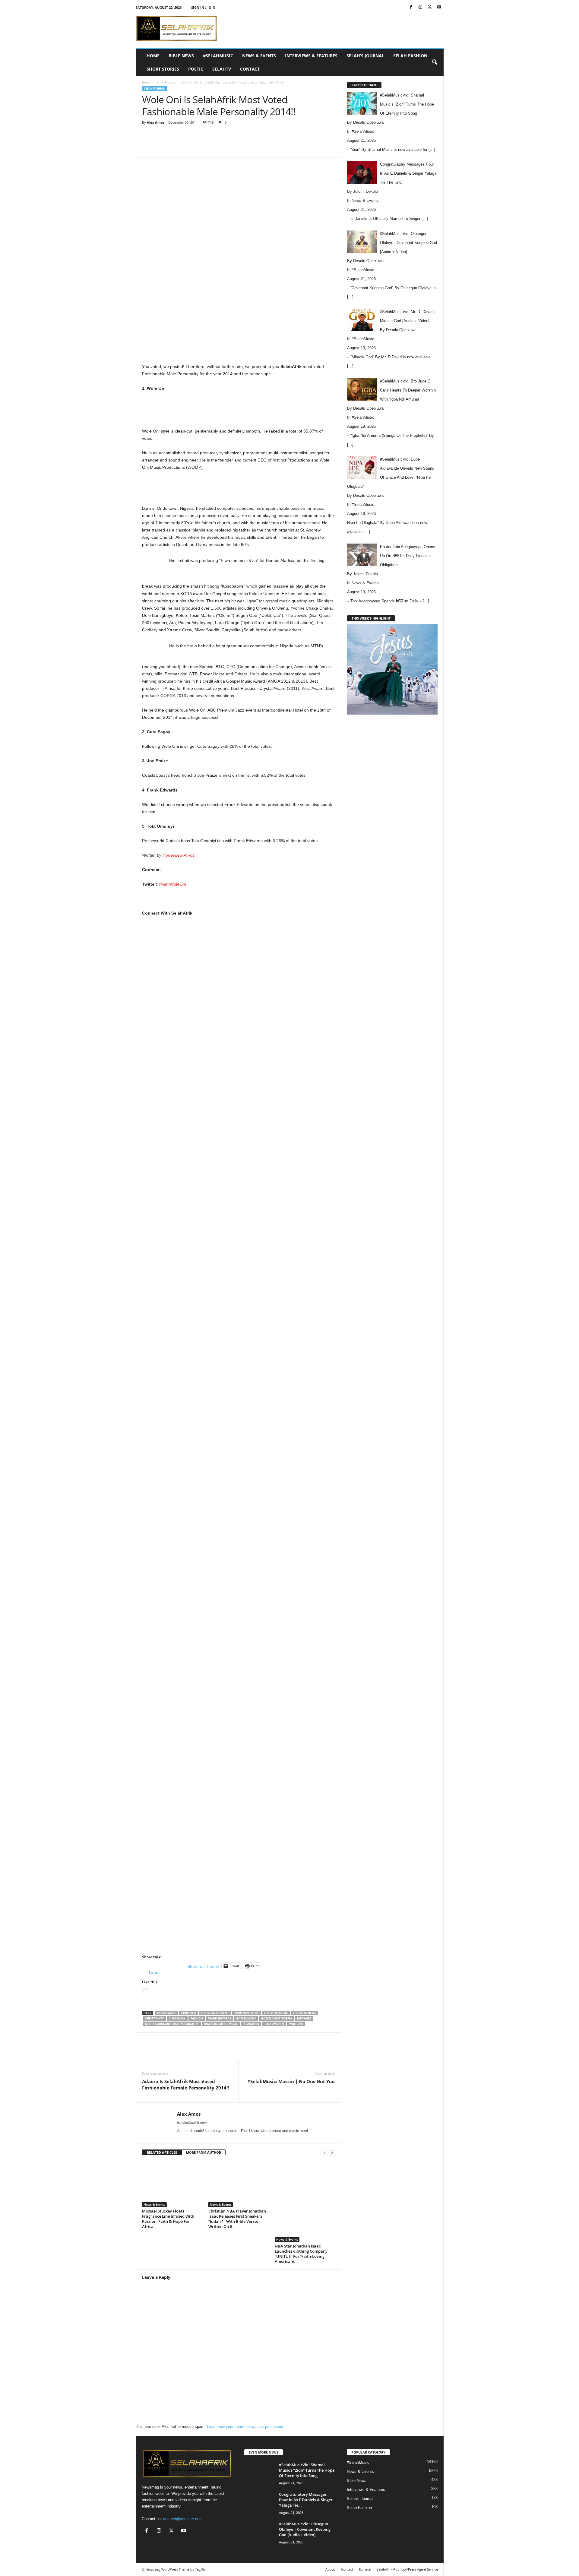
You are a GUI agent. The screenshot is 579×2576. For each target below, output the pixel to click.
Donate (365, 2569)
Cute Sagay (177, 2018)
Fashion (197, 2018)
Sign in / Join (203, 7)
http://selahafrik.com (192, 2123)
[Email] (253, 148)
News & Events (259, 56)
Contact (250, 69)
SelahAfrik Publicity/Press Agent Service (407, 2569)
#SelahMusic (218, 56)
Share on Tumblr (203, 1966)
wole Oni (296, 2024)
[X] (430, 7)
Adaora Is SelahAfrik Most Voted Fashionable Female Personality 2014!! (185, 2084)
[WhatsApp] (225, 148)
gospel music (246, 2018)
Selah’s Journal (365, 56)
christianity (154, 2018)
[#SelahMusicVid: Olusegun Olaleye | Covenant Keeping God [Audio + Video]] (259, 2532)
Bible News (181, 56)
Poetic (196, 69)
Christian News (304, 2013)
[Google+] (239, 1227)
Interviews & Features (311, 56)
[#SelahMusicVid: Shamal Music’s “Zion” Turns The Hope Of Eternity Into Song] (259, 2473)
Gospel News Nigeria (277, 2018)
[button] (435, 62)
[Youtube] (439, 7)
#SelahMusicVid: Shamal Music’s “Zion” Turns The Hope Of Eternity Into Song (307, 2470)
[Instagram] (420, 7)
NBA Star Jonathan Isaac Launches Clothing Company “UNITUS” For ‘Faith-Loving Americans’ (301, 2254)
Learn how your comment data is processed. (246, 2427)
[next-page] (332, 2153)
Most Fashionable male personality (172, 2024)
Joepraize (304, 2018)
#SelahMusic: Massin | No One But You (291, 2081)
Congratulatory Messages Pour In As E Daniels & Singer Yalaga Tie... (306, 2500)
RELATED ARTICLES (162, 2152)
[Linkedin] (239, 148)
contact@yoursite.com (183, 2519)
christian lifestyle (215, 2013)
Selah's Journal (360, 2499)
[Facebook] (411, 7)
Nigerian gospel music (221, 2024)
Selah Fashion (410, 56)
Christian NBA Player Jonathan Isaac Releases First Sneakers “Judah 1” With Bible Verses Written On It (237, 2219)
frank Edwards (219, 2018)
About (330, 2569)
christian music (276, 2013)
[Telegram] (267, 148)
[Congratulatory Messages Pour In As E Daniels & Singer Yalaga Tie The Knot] (259, 2503)
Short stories (163, 69)
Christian (188, 2013)
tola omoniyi (274, 2024)
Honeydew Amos (179, 855)
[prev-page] (325, 2153)
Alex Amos (156, 122)
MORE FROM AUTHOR (204, 2152)
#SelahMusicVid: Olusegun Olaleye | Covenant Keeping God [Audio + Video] (305, 2529)
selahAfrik (251, 2024)
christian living (247, 2013)
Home (153, 56)
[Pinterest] (211, 148)
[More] (281, 148)
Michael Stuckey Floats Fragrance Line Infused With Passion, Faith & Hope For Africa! (168, 2219)
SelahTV (222, 69)
